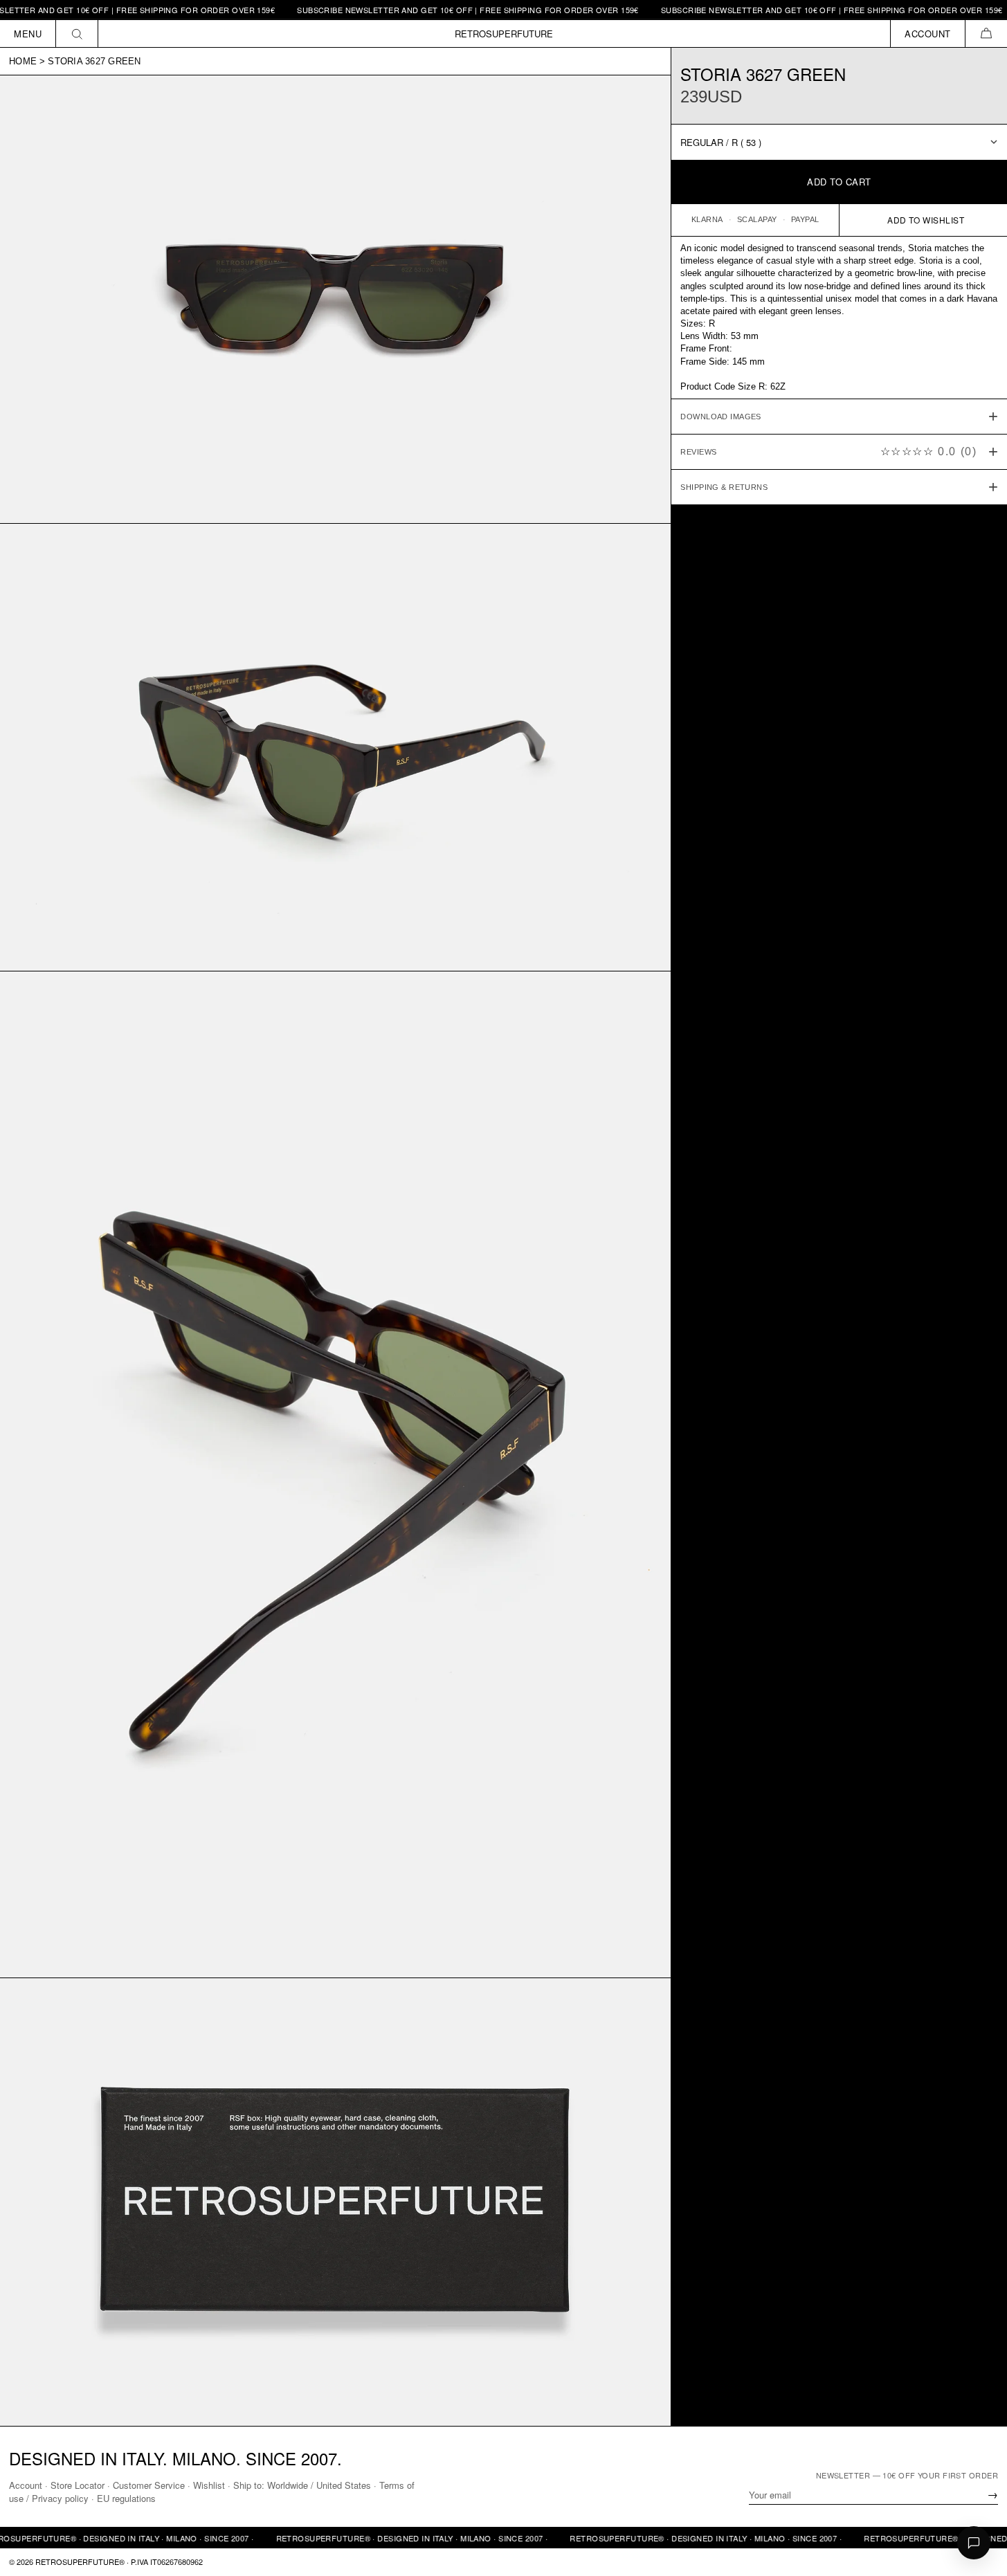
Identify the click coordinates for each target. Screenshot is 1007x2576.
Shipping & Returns (724, 487)
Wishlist (209, 2485)
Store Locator (78, 2485)
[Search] (77, 34)
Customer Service (149, 2485)
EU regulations (126, 2498)
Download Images (721, 417)
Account (26, 2485)
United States (344, 2485)
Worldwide (288, 2485)
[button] (986, 34)
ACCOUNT (928, 34)
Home (23, 61)
